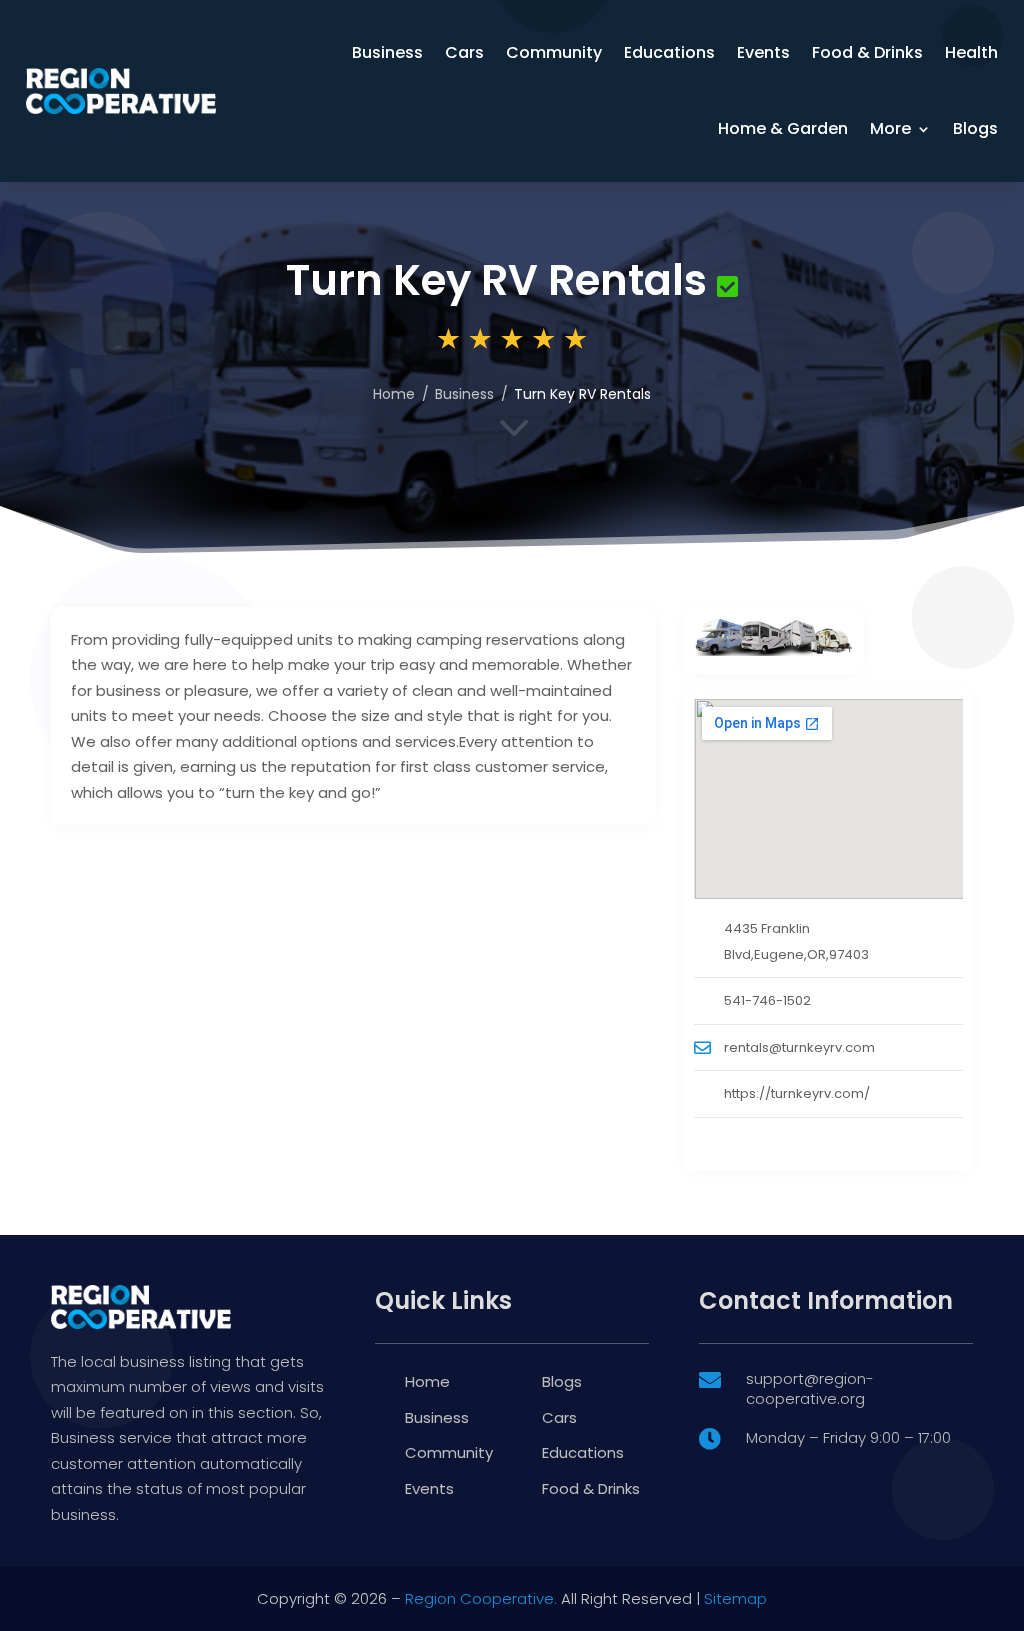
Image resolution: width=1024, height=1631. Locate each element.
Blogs (975, 128)
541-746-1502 (767, 1000)
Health (971, 52)
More (890, 128)
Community (554, 52)
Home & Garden (783, 128)
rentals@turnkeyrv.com (799, 1047)
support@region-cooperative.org (810, 1388)
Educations (669, 52)
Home (394, 394)
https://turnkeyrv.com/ (797, 1093)
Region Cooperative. (481, 1598)
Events (763, 52)
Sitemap (735, 1598)
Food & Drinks (867, 52)
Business (387, 52)
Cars (464, 52)
